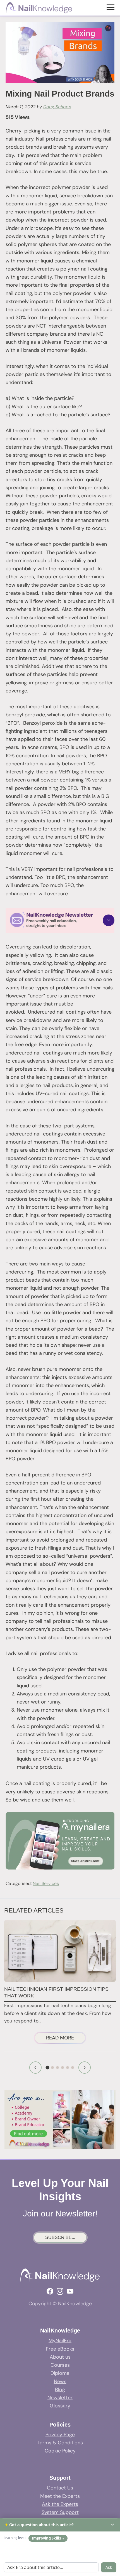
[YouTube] (70, 2291)
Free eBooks (60, 2349)
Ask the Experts (60, 2504)
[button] (60, 920)
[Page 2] (52, 2068)
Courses (60, 2365)
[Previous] (35, 2068)
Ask (109, 2567)
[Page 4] (63, 2068)
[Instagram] (60, 2291)
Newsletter (60, 2398)
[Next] (85, 2068)
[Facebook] (50, 2291)
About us (60, 2357)
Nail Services (46, 1883)
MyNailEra (60, 2341)
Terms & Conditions (60, 2443)
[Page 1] (48, 2067)
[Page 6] (73, 2068)
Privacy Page (60, 2435)
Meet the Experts (60, 2496)
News (60, 2381)
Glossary (60, 2406)
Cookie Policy (60, 2451)
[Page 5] (68, 2068)
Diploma (60, 2373)
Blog (60, 2390)
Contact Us (60, 2488)
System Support (60, 2512)
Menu (111, 7)
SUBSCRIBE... (60, 2237)
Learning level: (15, 2538)
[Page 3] (57, 2068)
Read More (66, 2039)
